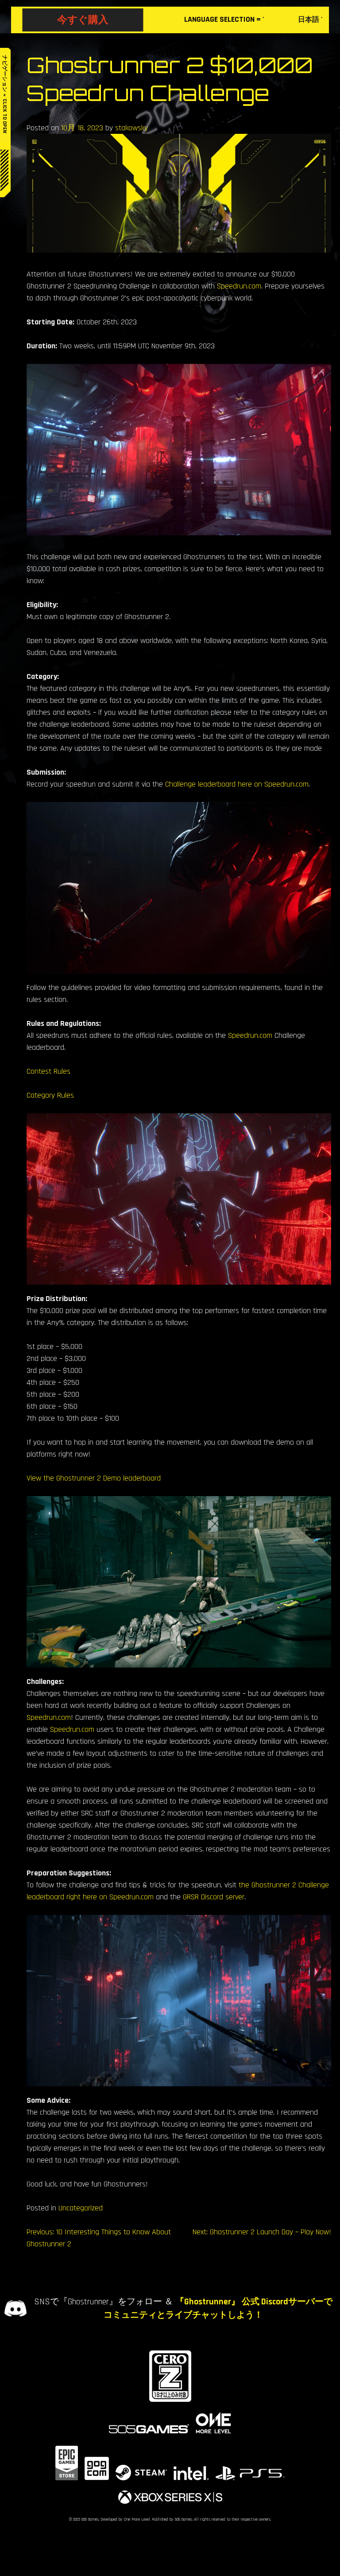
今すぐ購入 (83, 19)
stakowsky (131, 128)
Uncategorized (81, 2208)
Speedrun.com (239, 286)
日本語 (309, 20)
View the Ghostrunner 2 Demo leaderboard (94, 1478)
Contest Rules (48, 1071)
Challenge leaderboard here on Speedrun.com (237, 784)
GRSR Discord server (214, 1897)
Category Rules (50, 1095)
